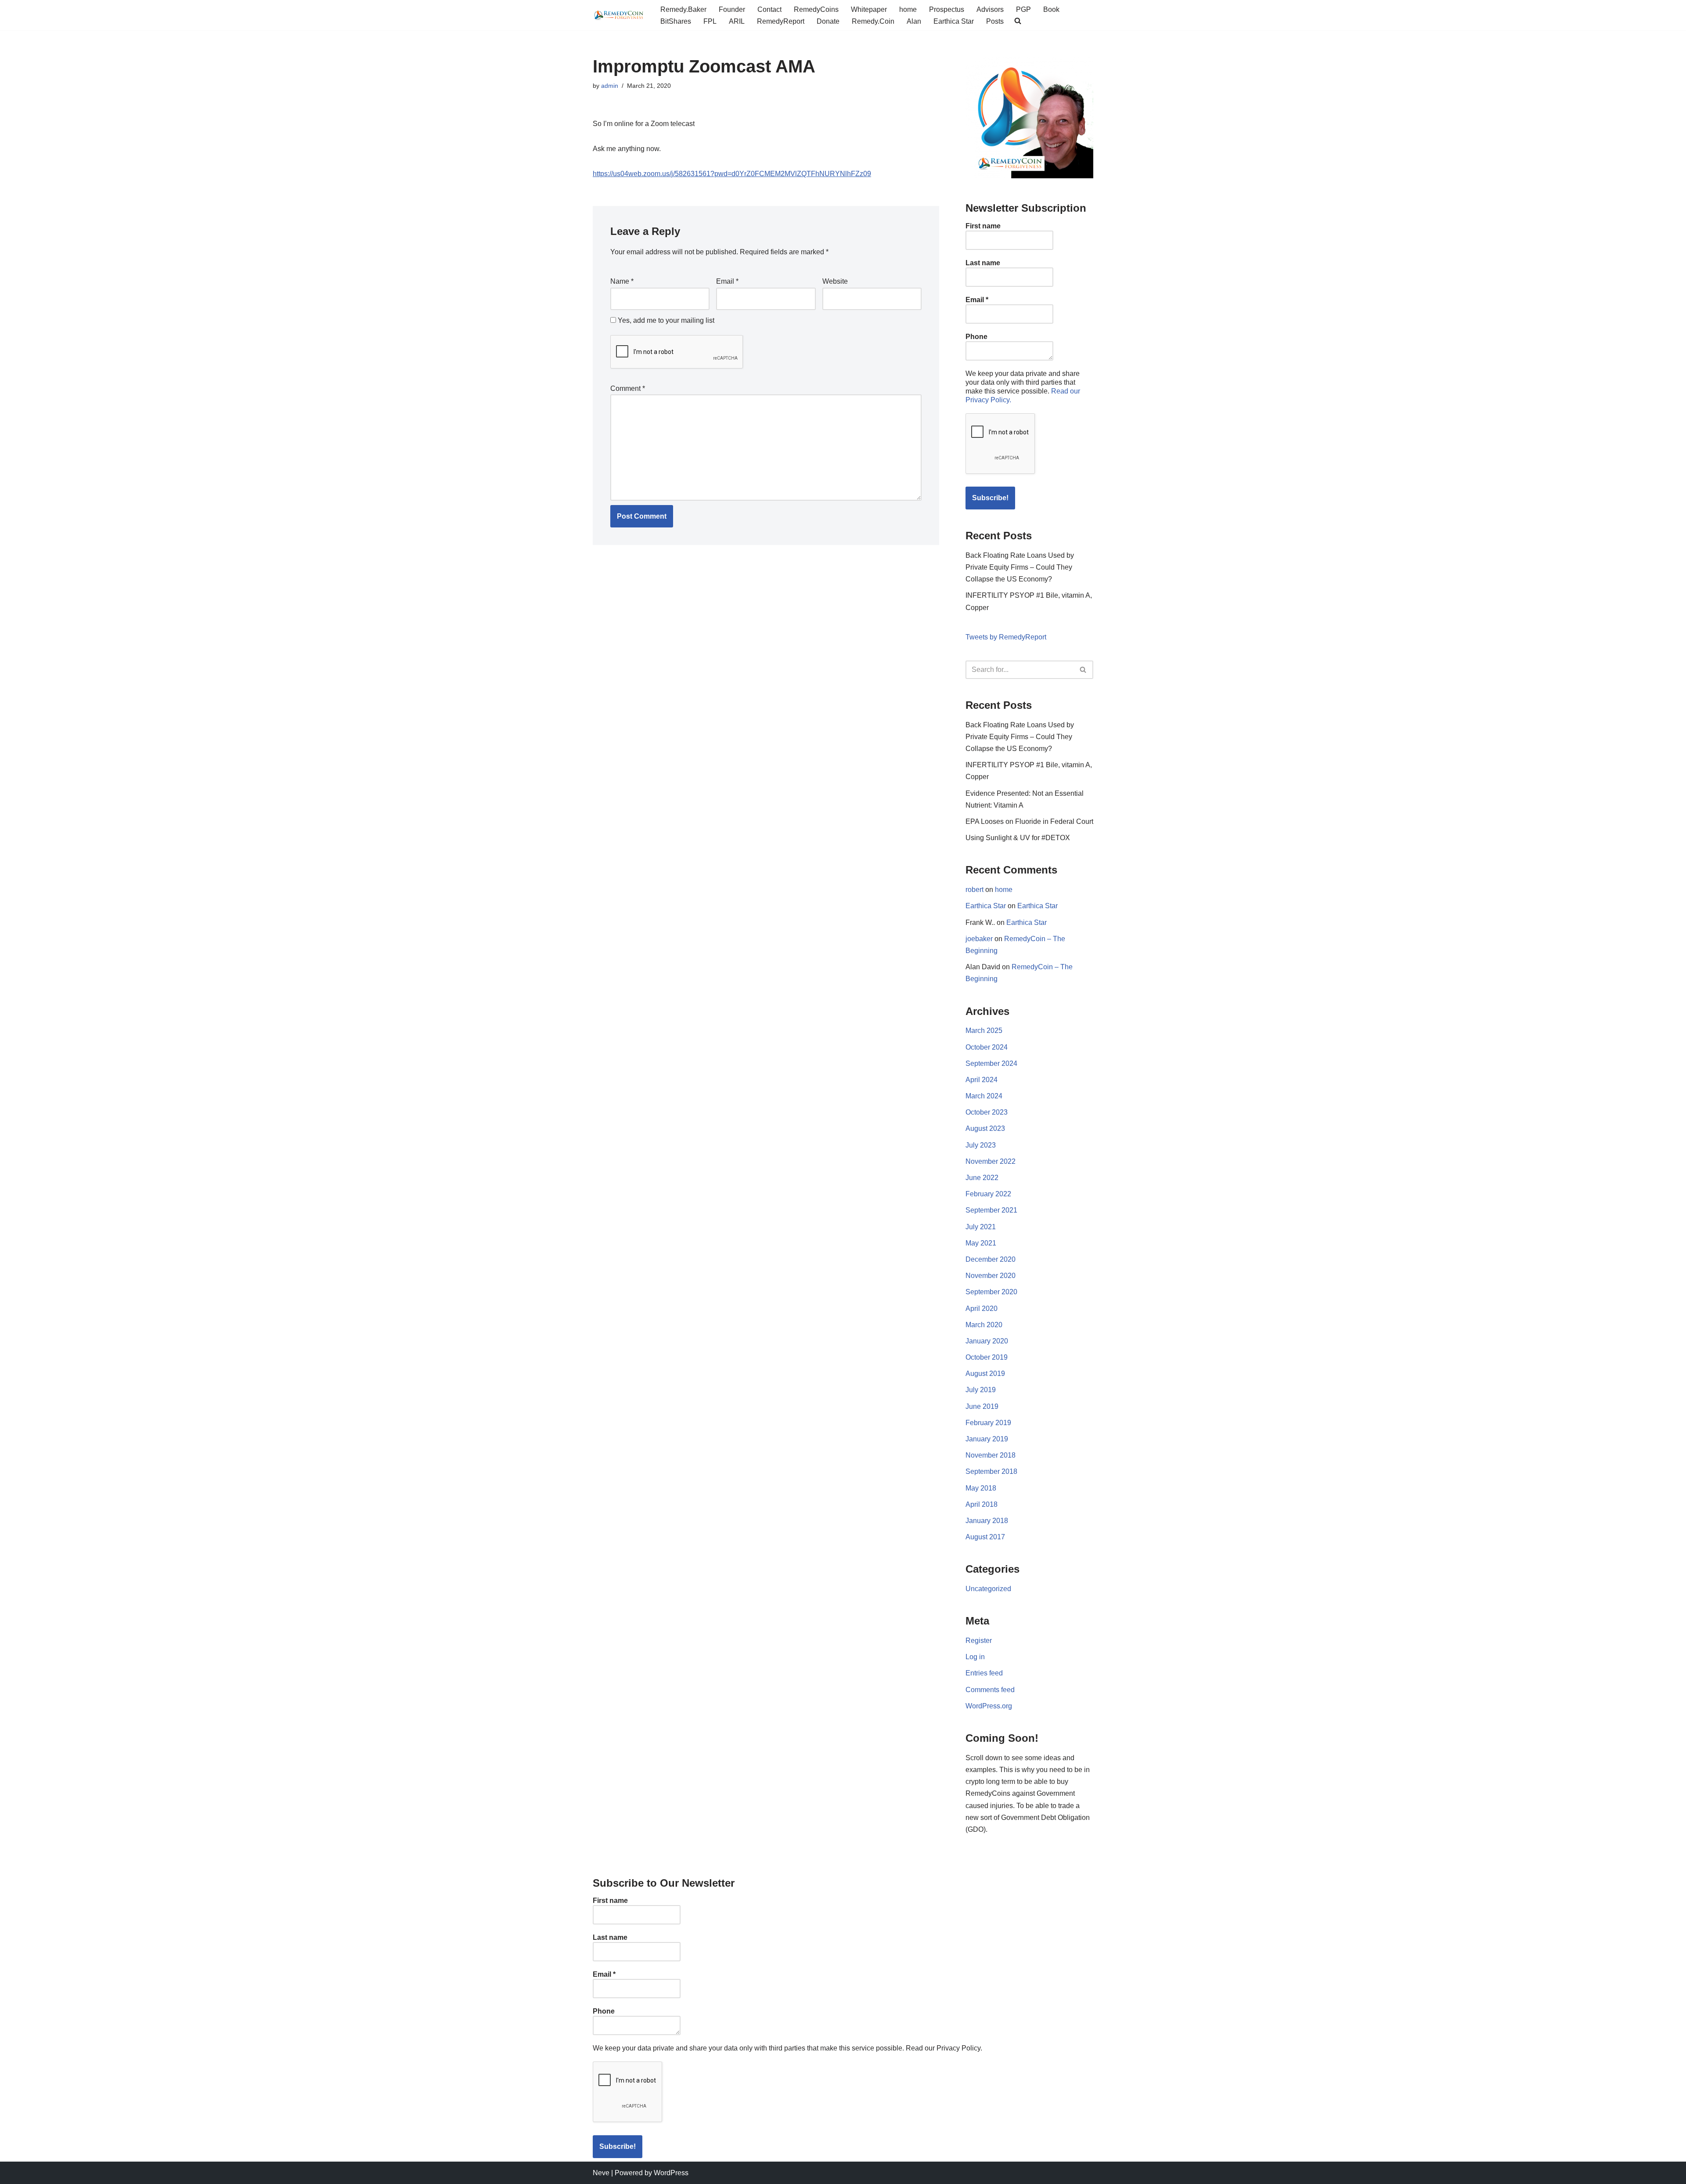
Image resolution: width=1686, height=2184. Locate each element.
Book (1051, 9)
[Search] (1083, 670)
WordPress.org (989, 1706)
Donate (828, 21)
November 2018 (991, 1455)
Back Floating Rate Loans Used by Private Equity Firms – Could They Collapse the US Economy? (1020, 567)
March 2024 (984, 1096)
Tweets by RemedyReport (1006, 637)
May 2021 (981, 1243)
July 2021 (981, 1227)
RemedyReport (781, 21)
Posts (995, 21)
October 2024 (987, 1047)
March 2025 (984, 1031)
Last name (983, 263)
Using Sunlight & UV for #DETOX (1018, 838)
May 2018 (981, 1488)
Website (835, 281)
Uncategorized (988, 1589)
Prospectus (947, 9)
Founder (732, 9)
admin (610, 86)
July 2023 (981, 1145)
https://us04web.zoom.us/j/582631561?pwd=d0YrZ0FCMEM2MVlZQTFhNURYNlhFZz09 (732, 174)
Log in (975, 1657)
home (908, 9)
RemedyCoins (816, 9)
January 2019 (987, 1439)
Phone (976, 337)
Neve (601, 2173)
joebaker (979, 939)
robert (974, 890)
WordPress (671, 2173)
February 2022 (988, 1194)
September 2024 (991, 1063)
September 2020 (991, 1292)
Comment (628, 388)
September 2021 (991, 1210)
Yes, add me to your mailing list (665, 320)
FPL (710, 21)
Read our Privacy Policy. (944, 2048)
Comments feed (990, 1690)
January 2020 (987, 1341)
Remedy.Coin (873, 21)
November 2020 (991, 1276)
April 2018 (982, 1504)
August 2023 (985, 1128)
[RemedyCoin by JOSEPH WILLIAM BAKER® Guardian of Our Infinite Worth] (619, 15)
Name (622, 281)
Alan (914, 21)
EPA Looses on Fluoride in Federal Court (1029, 821)
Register (979, 1641)
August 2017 (985, 1537)
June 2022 (982, 1178)
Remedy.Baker (683, 9)
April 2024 (982, 1080)
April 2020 (982, 1309)
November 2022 (991, 1161)
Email (727, 281)
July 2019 (981, 1390)
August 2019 (985, 1374)
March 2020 (984, 1325)
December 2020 (991, 1259)
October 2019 (987, 1357)
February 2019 (988, 1423)
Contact (769, 9)
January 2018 (987, 1521)
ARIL (737, 21)
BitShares (676, 21)
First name (983, 226)
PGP (1023, 9)
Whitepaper (869, 9)
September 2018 (991, 1471)
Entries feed (984, 1673)
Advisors (990, 9)
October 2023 (987, 1112)
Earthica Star (954, 21)
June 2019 (982, 1406)
